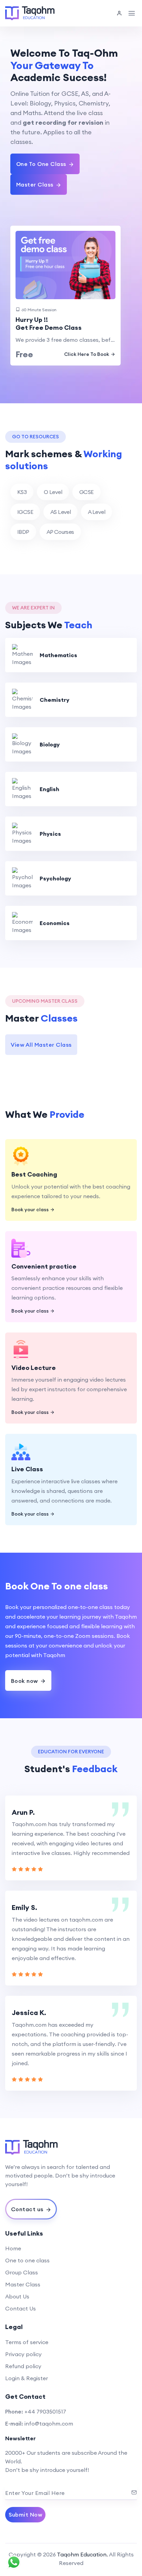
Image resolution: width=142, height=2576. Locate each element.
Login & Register (27, 2378)
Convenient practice (44, 1266)
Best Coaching (34, 1174)
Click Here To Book (87, 354)
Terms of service (27, 2342)
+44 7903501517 (45, 2411)
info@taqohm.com (49, 2423)
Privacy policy (23, 2354)
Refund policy (23, 2366)
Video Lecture (34, 1368)
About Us (17, 2296)
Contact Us (21, 2308)
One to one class (27, 2260)
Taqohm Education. (82, 2554)
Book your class (30, 1210)
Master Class (23, 2284)
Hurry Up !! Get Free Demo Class (49, 324)
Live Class (27, 1469)
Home (13, 2248)
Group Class (22, 2272)
